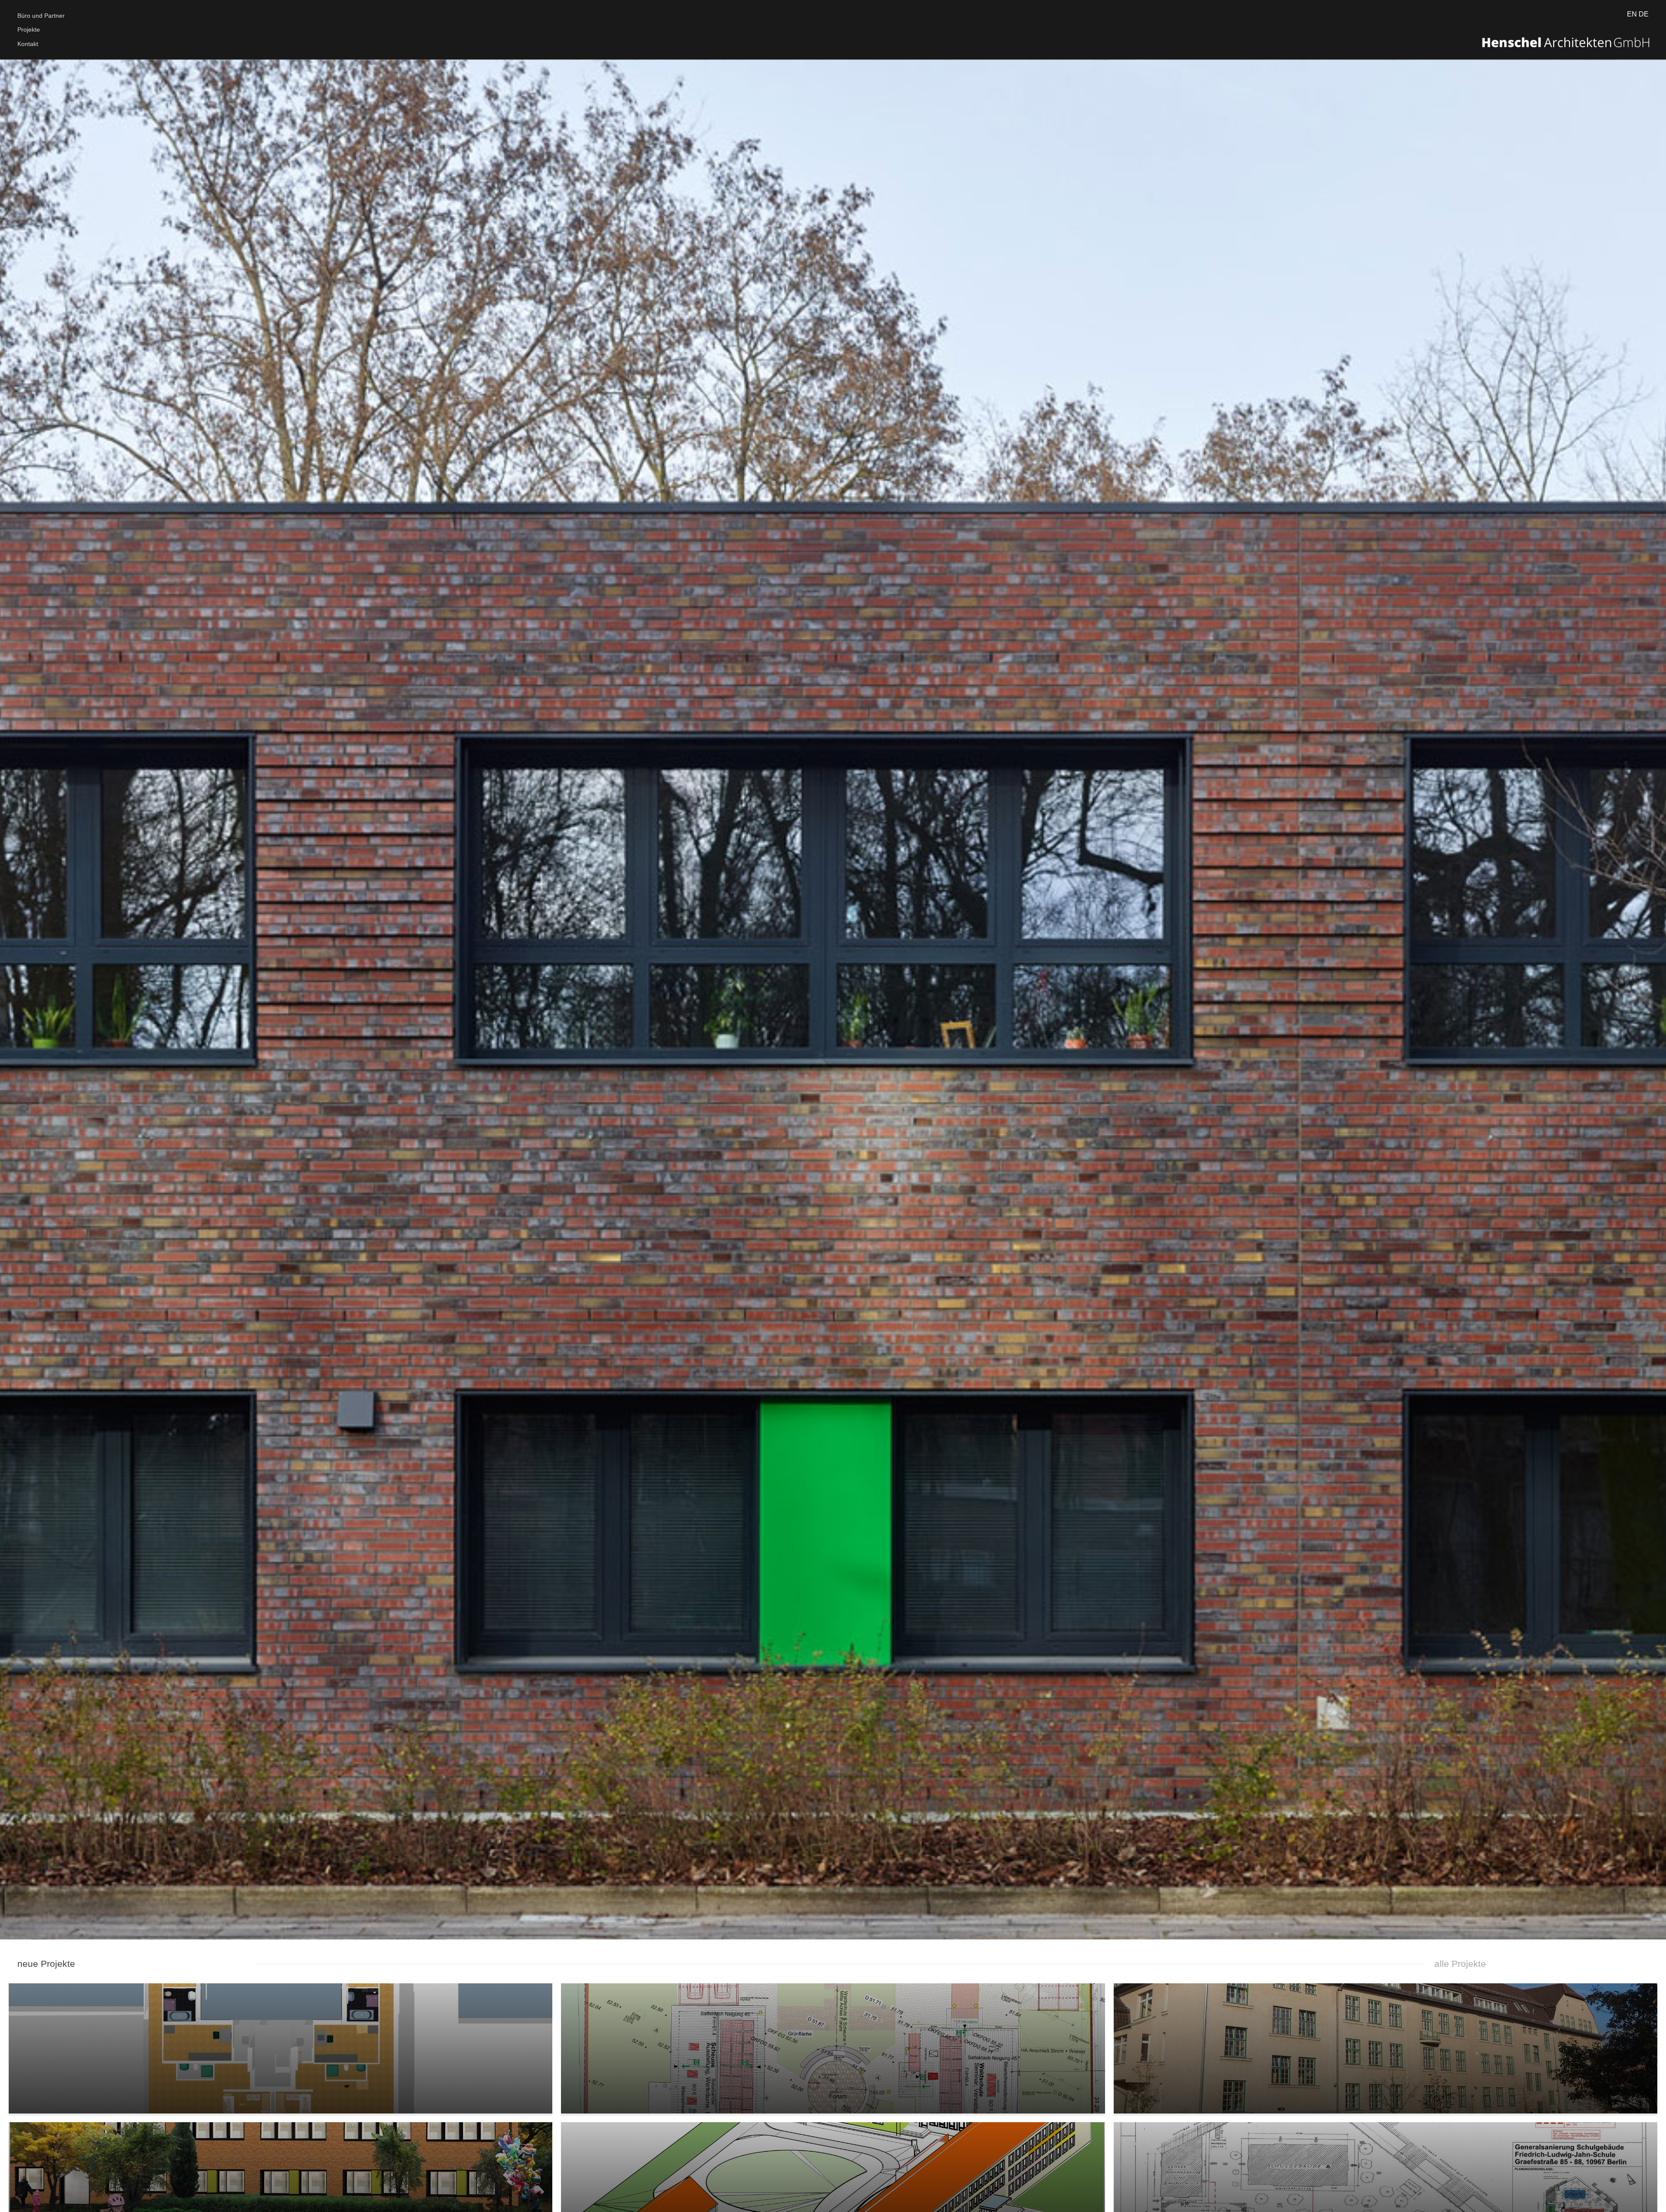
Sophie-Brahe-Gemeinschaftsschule (833, 2204)
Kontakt (28, 44)
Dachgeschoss (281, 2066)
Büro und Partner (41, 16)
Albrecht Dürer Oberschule (1386, 2066)
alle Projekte (1459, 1964)
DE (1644, 14)
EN (1632, 14)
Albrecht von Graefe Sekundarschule (1386, 2204)
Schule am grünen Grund (281, 2204)
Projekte (29, 30)
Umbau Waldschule (833, 2066)
